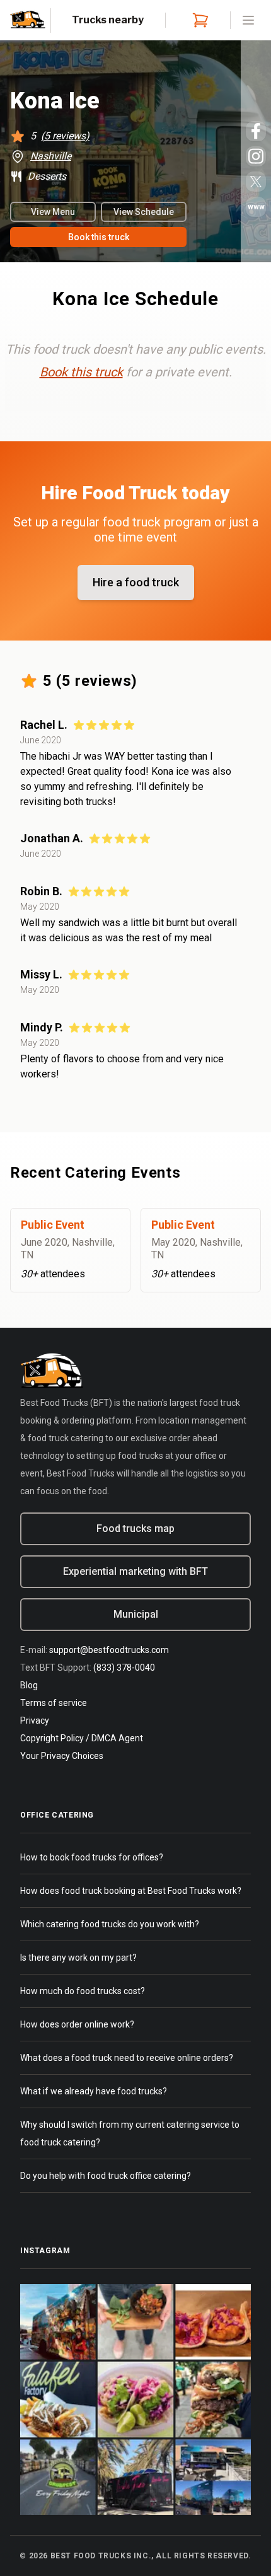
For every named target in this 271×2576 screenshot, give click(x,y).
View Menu (53, 212)
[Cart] (198, 20)
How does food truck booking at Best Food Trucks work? (131, 1891)
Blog (29, 1685)
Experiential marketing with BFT (135, 1571)
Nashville (51, 156)
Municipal (136, 1614)
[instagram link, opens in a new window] (256, 156)
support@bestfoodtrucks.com (109, 1650)
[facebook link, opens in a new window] (256, 131)
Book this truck (99, 237)
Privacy (35, 1720)
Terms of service (54, 1703)
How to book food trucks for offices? (92, 1857)
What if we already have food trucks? (94, 2091)
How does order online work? (77, 2024)
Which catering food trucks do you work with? (110, 1924)
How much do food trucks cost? (83, 1991)
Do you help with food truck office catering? (106, 2176)
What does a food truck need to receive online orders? (127, 2058)
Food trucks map (135, 1529)
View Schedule (144, 212)
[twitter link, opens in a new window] (256, 182)
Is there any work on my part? (78, 1958)
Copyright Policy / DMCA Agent (82, 1738)
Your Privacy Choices (62, 1756)
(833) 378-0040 (124, 1668)
